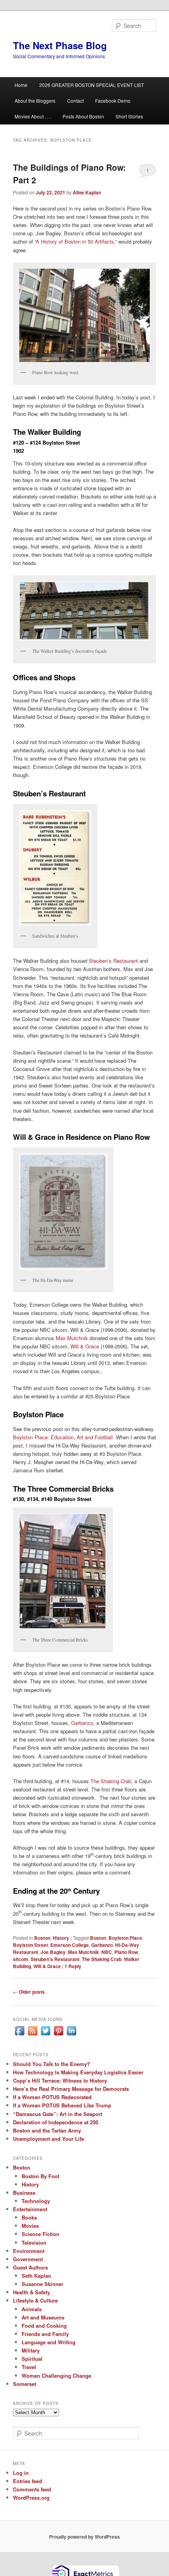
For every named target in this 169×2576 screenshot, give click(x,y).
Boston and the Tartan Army (47, 2130)
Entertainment (30, 2209)
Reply (73, 1966)
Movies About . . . (33, 116)
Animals (32, 2309)
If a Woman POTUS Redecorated (52, 2097)
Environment (29, 2251)
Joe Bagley (53, 1952)
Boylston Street (30, 1945)
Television (34, 2243)
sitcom (21, 1959)
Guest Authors (30, 2267)
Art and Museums (43, 2317)
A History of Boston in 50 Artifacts (75, 241)
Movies (30, 2226)
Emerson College (70, 1945)
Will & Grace (85, 1346)
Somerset (25, 2384)
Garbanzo (82, 1723)
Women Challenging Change (56, 2376)
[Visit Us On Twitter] (45, 2035)
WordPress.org (31, 2498)
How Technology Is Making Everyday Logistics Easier (78, 2072)
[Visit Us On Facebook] (19, 2035)
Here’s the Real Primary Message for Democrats (71, 2089)
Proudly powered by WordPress (84, 2537)
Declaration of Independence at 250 (56, 2122)
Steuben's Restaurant (55, 1959)
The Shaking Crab (111, 1781)
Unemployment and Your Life (49, 2139)
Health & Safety (31, 2292)
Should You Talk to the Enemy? (51, 2064)
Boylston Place (125, 1938)
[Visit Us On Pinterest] (58, 2035)
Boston (42, 1938)
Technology (36, 2201)
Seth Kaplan (36, 2276)
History (61, 1938)
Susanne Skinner (42, 2284)
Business (24, 2193)
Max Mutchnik (72, 1338)
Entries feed (28, 2481)
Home (21, 85)
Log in (21, 2473)
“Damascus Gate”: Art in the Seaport (58, 2114)
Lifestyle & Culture (35, 2300)
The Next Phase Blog (60, 45)
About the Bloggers (35, 101)
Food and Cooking (44, 2326)
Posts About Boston (83, 116)
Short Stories (129, 116)
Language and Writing (49, 2342)
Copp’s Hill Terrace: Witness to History (60, 2080)
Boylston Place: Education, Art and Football (63, 1437)
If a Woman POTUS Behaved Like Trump (62, 2105)
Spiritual (32, 2359)
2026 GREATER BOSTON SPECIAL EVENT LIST (92, 85)
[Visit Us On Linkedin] (71, 2035)
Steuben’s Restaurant (113, 961)
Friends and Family (45, 2334)
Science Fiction (40, 2234)
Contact (75, 101)
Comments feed (32, 2489)
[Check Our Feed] (32, 2035)
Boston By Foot (40, 2176)
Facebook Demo (113, 101)
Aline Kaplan (87, 192)
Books (29, 2217)
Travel (29, 2367)
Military (31, 2350)
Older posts (29, 1992)
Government (28, 2259)
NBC (107, 1952)
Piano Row (126, 1952)
